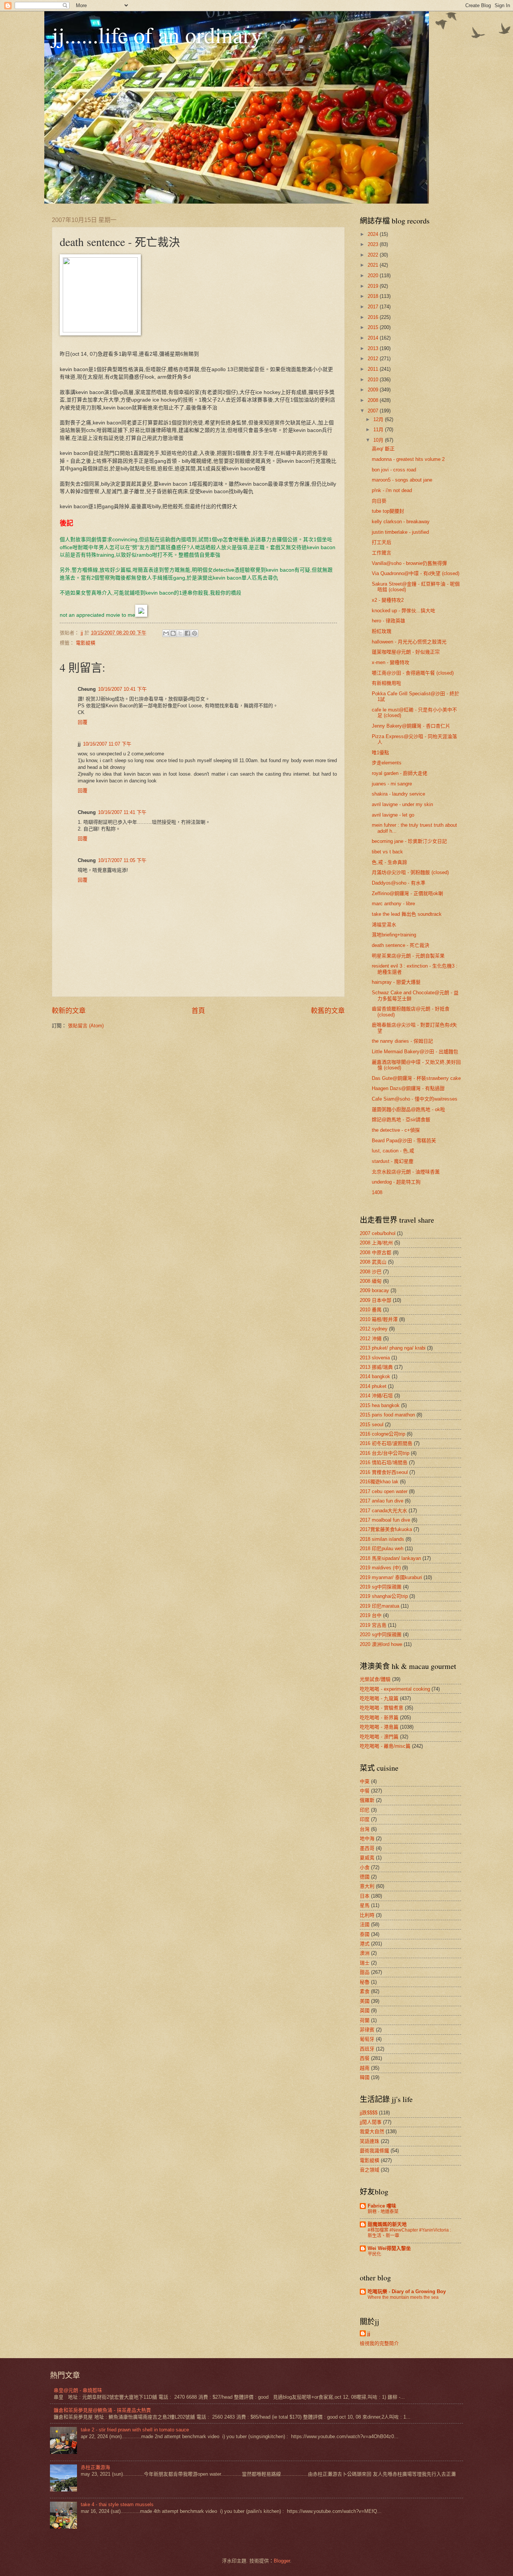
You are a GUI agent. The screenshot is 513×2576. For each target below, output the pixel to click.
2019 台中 (371, 1615)
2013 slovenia (375, 1358)
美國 (365, 2001)
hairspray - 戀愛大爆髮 (396, 982)
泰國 (365, 1934)
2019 (374, 286)
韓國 (365, 2077)
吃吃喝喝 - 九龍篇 (379, 1698)
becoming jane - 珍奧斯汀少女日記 (409, 841)
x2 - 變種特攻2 (388, 600)
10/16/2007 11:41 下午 (122, 812)
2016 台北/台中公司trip (385, 1453)
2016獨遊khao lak (379, 1482)
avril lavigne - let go (393, 815)
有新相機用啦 (386, 683)
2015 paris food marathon (387, 1415)
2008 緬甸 (371, 1281)
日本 (365, 1896)
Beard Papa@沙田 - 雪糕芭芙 (404, 1141)
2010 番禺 (371, 1310)
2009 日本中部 (376, 1300)
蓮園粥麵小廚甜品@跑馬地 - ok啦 (408, 1109)
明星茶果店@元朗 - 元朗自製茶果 (408, 956)
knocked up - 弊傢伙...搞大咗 (404, 611)
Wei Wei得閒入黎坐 (389, 2248)
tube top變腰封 (388, 511)
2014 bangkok (375, 1376)
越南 (365, 2068)
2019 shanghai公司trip (384, 1596)
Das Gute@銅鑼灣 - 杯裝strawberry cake (416, 1078)
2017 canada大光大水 (383, 1511)
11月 (379, 430)
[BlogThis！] (173, 633)
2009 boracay (374, 1290)
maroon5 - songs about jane (402, 480)
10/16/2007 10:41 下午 (122, 689)
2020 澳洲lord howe (381, 1644)
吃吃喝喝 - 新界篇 (379, 1718)
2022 (374, 255)
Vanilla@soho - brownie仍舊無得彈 (409, 563)
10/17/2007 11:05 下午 (122, 860)
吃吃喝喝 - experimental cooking (395, 1689)
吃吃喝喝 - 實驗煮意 (382, 1708)
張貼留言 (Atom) (86, 1026)
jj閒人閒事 (371, 2122)
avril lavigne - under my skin (402, 804)
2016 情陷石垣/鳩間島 (384, 1462)
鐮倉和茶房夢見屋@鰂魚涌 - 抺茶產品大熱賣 (102, 2410)
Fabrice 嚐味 (382, 2206)
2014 (374, 338)
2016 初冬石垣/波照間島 (386, 1443)
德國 (365, 1877)
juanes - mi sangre (392, 784)
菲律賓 (367, 2030)
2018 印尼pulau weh (382, 1548)
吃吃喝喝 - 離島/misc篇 (385, 1746)
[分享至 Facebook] (187, 633)
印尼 (365, 1810)
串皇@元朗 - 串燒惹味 (78, 2390)
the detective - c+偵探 (396, 1130)
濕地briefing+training (394, 935)
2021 (374, 265)
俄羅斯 (367, 1800)
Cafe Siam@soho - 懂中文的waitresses (415, 1099)
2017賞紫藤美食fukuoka (386, 1529)
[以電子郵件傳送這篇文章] (166, 633)
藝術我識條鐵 (374, 2151)
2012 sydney (374, 1329)
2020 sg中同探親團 (381, 1635)
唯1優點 (380, 753)
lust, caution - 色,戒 (393, 1151)
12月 (379, 419)
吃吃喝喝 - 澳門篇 (379, 1737)
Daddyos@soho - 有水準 (399, 883)
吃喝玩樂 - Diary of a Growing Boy (407, 2291)
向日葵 (379, 501)
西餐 (365, 2058)
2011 (374, 369)
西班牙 (367, 2049)
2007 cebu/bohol (378, 1233)
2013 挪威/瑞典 (376, 1367)
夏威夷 (367, 1858)
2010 (374, 380)
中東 (365, 1781)
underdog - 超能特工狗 (396, 1182)
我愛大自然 (372, 2131)
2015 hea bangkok (380, 1405)
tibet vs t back (387, 852)
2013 (374, 348)
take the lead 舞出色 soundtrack (407, 914)
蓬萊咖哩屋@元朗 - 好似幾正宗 (406, 652)
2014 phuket (373, 1386)
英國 (365, 2011)
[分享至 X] (180, 633)
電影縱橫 (86, 643)
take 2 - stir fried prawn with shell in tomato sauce (135, 2430)
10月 (379, 440)
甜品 (365, 1972)
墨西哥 (367, 1848)
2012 (374, 359)
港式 (365, 1944)
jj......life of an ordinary (157, 35)
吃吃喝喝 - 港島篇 (379, 1727)
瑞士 (365, 1963)
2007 (374, 411)
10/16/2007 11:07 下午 (107, 744)
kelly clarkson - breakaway (401, 522)
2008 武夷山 (373, 1262)
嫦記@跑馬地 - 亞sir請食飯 (401, 1120)
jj (369, 2334)
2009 (374, 390)
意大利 (367, 1886)
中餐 (365, 1791)
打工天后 (382, 542)
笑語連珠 (370, 2141)
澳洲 (365, 1953)
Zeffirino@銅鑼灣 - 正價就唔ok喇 (407, 893)
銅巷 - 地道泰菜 (383, 2212)
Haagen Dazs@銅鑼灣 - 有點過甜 (408, 1088)
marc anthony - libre (393, 904)
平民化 (374, 2254)
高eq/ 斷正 (383, 449)
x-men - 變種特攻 (391, 662)
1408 (377, 1192)
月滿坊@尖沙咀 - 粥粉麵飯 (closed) (410, 872)
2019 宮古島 (373, 1625)
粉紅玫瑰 (382, 631)
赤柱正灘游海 (95, 2467)
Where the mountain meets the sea (403, 2297)
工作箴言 (382, 553)
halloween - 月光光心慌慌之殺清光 (409, 642)
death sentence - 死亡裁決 (401, 945)
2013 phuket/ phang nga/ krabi (393, 1348)
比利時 (367, 1915)
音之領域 (370, 2170)
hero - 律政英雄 (389, 621)
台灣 (365, 1829)
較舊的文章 (328, 1011)
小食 (365, 1867)
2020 (374, 276)
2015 (374, 327)
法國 (365, 1924)
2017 (374, 307)
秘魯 (365, 1982)
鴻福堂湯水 (384, 925)
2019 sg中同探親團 (381, 1587)
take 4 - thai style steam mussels (117, 2504)
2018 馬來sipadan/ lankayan (390, 1558)
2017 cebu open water (384, 1491)
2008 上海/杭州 (376, 1243)
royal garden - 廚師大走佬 (400, 773)
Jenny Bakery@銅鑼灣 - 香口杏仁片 (411, 726)
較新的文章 (69, 1011)
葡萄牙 (367, 2039)
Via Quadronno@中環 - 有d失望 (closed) (416, 573)
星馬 (365, 1905)
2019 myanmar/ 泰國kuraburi (391, 1577)
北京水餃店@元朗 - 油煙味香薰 (406, 1172)
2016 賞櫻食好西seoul (384, 1472)
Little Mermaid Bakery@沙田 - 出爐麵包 (415, 1052)
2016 (374, 317)
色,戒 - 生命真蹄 (389, 862)
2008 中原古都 (376, 1253)
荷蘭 (365, 2020)
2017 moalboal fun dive (385, 1520)
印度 (365, 1819)
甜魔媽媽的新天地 (387, 2224)
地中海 (367, 1838)
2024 (374, 234)
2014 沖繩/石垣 (376, 1396)
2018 (374, 296)
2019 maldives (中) (380, 1568)
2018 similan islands (382, 1539)
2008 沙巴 (371, 1272)
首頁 (198, 1011)
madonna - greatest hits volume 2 (408, 459)
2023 (374, 244)
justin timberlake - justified (400, 532)
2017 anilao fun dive (382, 1501)
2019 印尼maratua (379, 1606)
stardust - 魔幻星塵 (393, 1161)
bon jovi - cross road (394, 470)
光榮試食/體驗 (375, 1679)
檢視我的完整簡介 (379, 2343)
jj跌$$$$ (369, 2113)
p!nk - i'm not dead (392, 490)
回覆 (83, 722)
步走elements (387, 763)
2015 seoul (372, 1425)
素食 (365, 1991)
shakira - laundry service (398, 794)
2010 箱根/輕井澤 (379, 1319)
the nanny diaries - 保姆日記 (402, 1041)
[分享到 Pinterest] (195, 633)
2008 (374, 400)
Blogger (282, 2561)
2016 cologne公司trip (382, 1434)
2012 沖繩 (371, 1339)
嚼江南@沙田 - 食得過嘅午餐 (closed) (413, 673)
